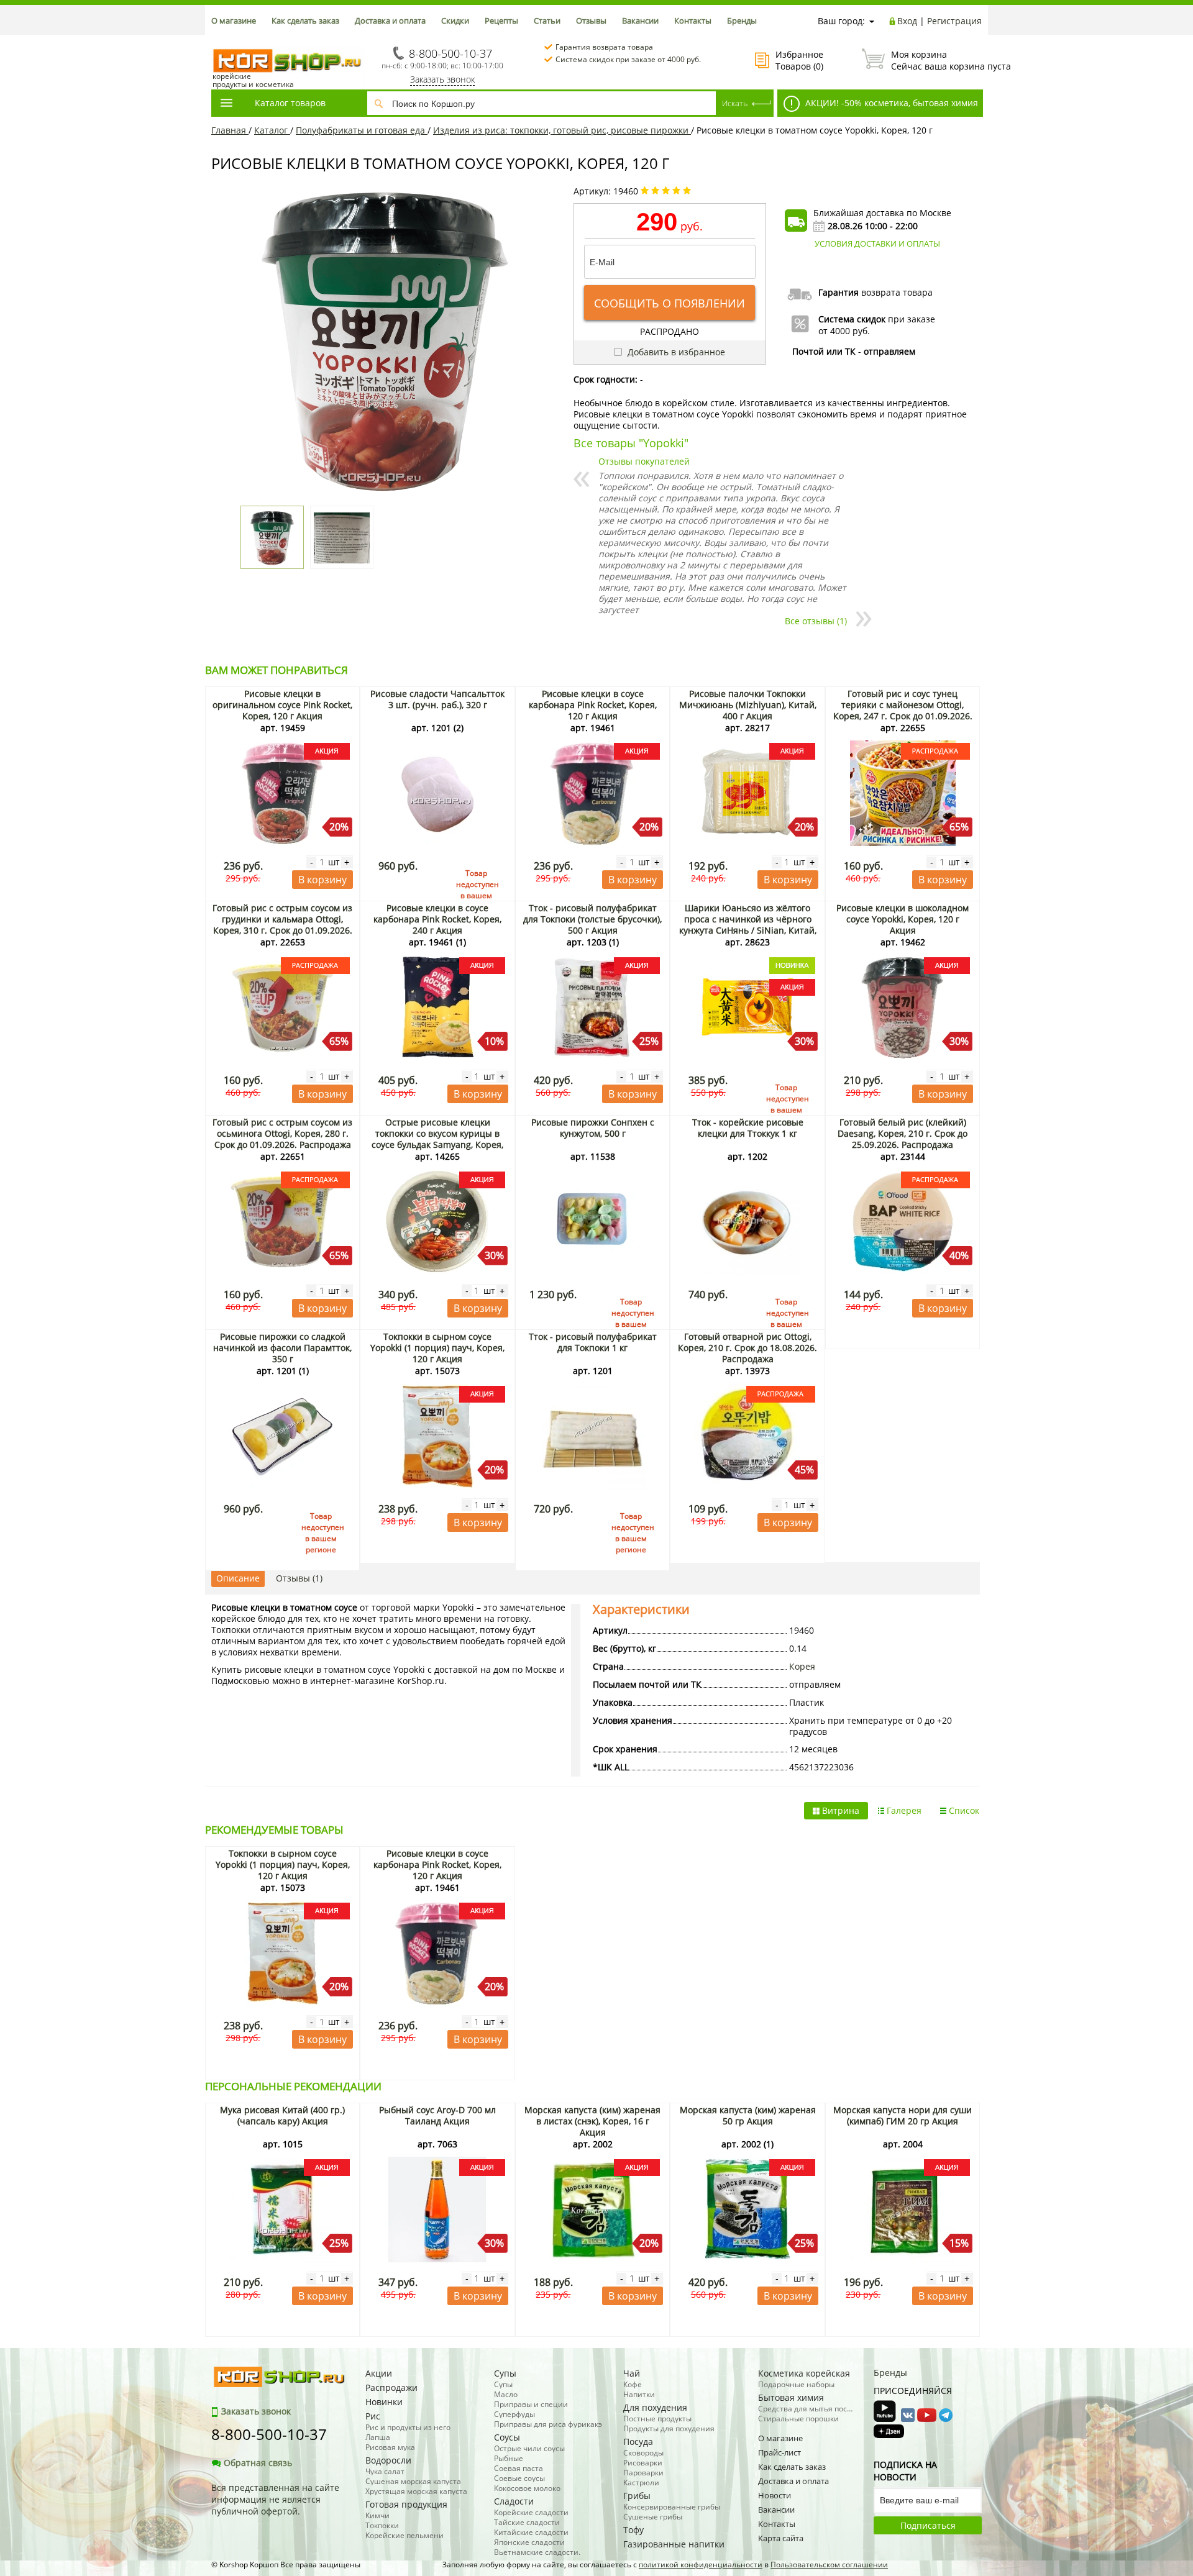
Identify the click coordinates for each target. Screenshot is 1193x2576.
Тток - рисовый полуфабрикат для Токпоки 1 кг (593, 1342)
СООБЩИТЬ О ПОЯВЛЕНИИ (670, 303)
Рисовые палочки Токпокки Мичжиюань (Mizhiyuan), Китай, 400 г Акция (748, 705)
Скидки (455, 20)
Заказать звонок (442, 79)
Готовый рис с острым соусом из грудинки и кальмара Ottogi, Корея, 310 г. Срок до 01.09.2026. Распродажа (282, 925)
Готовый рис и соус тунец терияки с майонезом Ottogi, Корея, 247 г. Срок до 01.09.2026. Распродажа (903, 710)
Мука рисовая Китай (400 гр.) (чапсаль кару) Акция (282, 2115)
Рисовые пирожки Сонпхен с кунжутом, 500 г (593, 1128)
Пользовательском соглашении (829, 2565)
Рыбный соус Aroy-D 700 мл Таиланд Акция (437, 2115)
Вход (907, 21)
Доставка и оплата (390, 20)
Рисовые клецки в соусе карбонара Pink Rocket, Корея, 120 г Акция (593, 705)
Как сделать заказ (305, 20)
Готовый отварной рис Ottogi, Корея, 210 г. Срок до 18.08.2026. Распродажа (747, 1348)
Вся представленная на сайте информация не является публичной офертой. (275, 2499)
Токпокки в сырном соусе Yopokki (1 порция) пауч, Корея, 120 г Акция (437, 1348)
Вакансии (640, 20)
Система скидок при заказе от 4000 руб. (628, 59)
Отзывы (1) (299, 1578)
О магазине (234, 20)
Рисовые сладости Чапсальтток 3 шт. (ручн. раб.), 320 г (437, 699)
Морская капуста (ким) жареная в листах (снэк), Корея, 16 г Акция (592, 2121)
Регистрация (954, 21)
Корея (802, 1666)
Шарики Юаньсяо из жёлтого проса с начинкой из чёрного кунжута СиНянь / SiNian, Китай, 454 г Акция (748, 925)
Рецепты (501, 20)
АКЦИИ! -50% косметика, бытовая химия (890, 103)
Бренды (742, 20)
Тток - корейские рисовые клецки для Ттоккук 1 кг (748, 1128)
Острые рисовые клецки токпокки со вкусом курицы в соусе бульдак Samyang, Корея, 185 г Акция (437, 1139)
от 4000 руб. (844, 331)
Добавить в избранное (675, 352)
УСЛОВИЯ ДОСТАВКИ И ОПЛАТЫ (877, 243)
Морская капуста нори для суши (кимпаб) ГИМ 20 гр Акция (903, 2115)
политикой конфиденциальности (701, 2565)
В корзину (322, 880)
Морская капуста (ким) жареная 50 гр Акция (748, 2115)
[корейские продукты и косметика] (217, 41)
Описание (238, 1578)
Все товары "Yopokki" (631, 443)
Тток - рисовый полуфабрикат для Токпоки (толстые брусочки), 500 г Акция (592, 919)
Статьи (547, 20)
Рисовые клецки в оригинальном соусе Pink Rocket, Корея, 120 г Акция (282, 705)
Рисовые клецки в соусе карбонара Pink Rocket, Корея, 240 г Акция (437, 919)
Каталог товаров (290, 103)
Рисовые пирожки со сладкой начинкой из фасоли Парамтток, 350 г (282, 1348)
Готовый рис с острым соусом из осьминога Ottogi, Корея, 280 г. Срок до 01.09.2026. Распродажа (282, 1133)
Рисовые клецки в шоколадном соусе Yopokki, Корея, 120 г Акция (903, 919)
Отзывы (591, 20)
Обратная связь (258, 2463)
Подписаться (928, 2525)
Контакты (693, 20)
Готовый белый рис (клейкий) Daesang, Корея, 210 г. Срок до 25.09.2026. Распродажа (903, 1133)
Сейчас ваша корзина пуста (936, 60)
